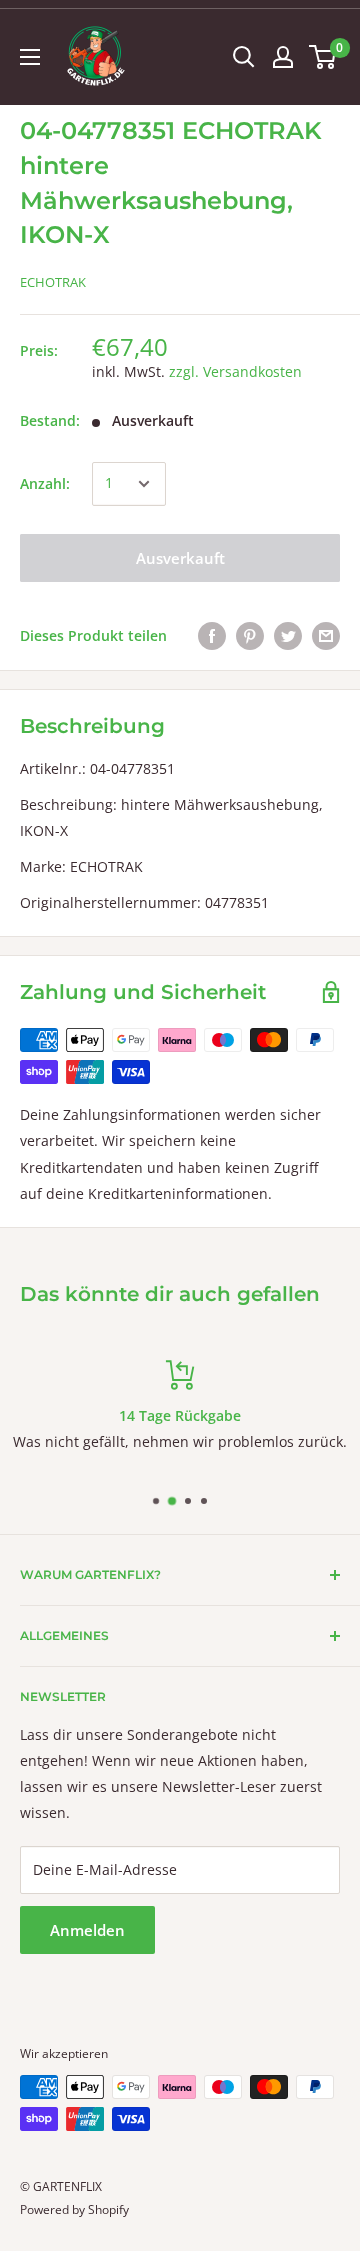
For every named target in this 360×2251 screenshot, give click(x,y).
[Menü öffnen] (30, 57)
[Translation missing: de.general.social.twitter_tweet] (288, 636)
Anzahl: (45, 483)
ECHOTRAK (53, 282)
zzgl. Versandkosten (235, 371)
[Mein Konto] (283, 57)
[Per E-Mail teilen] (326, 636)
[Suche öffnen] (244, 57)
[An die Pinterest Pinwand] (250, 636)
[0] (323, 57)
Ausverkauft (180, 558)
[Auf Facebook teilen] (212, 636)
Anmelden (87, 1930)
